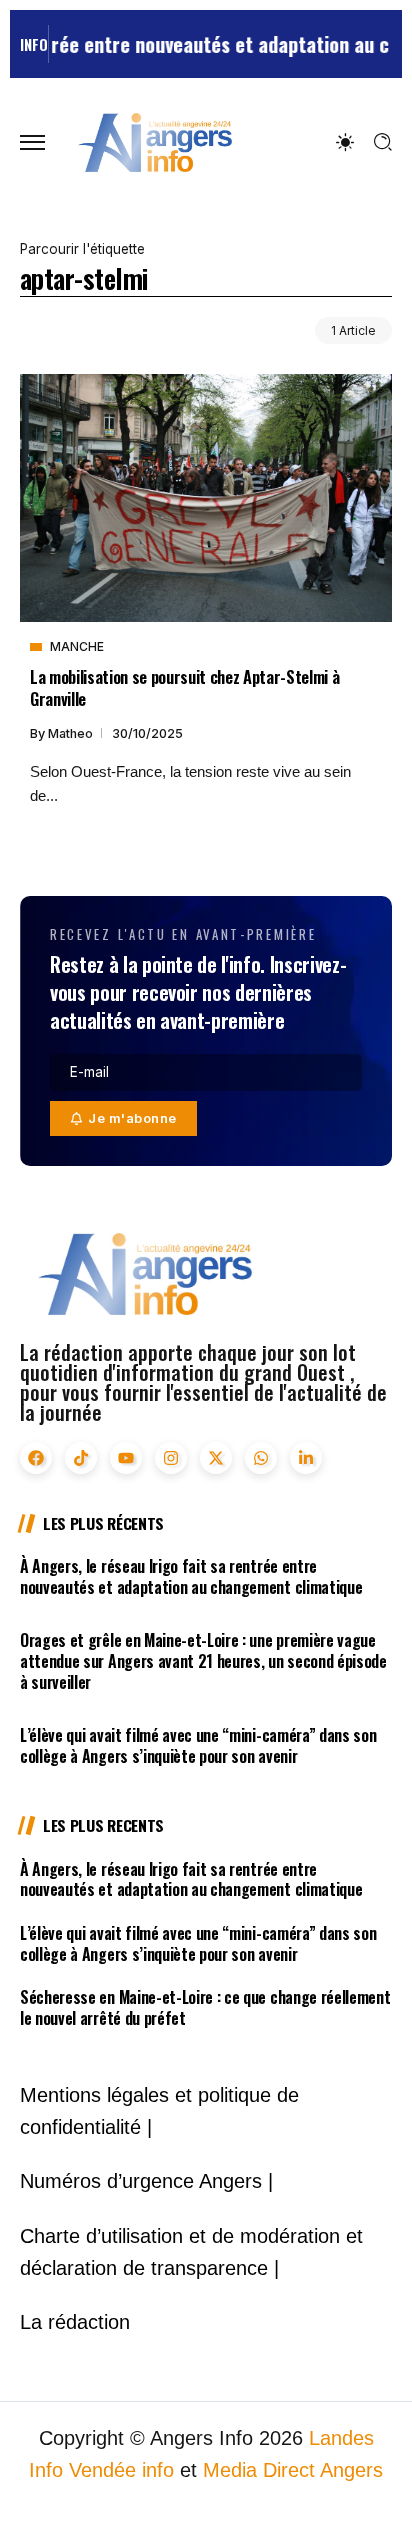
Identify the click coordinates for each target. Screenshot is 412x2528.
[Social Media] (36, 1458)
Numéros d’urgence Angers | (146, 2181)
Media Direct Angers (293, 2470)
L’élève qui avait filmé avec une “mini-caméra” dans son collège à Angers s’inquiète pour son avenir (198, 1745)
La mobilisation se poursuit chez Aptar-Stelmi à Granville (185, 687)
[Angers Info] (155, 141)
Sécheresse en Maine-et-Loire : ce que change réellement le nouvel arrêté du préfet (205, 2007)
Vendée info (121, 2470)
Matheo (72, 733)
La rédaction (75, 2322)
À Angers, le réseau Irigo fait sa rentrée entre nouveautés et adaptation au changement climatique (191, 1576)
